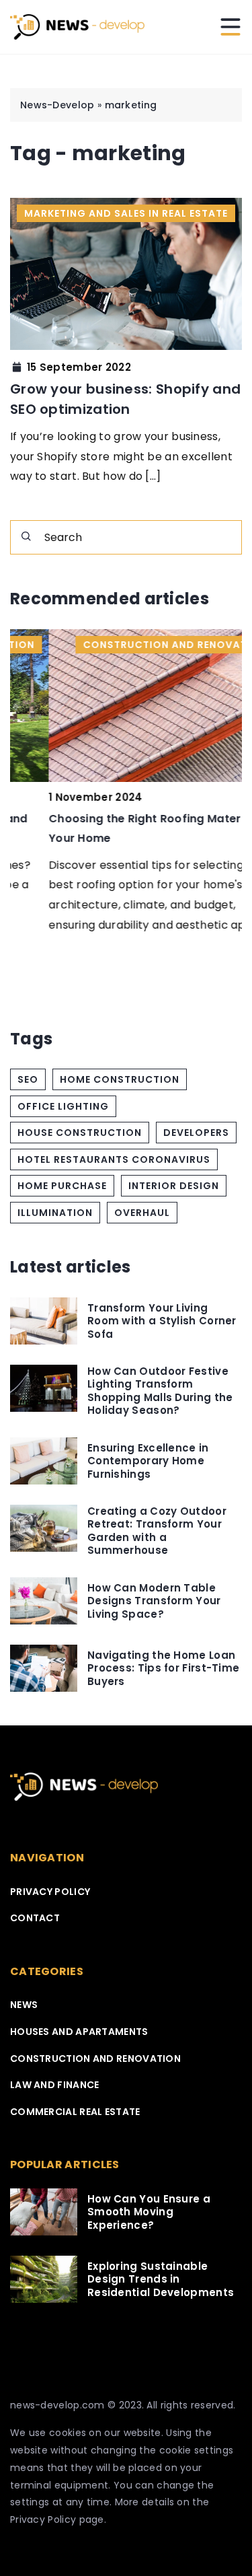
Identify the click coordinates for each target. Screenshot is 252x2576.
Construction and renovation (95, 2059)
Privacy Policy (43, 2519)
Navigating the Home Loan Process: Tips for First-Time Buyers (163, 1669)
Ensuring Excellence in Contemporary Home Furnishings (148, 1461)
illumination (55, 1213)
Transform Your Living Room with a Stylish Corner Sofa (162, 1321)
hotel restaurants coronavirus (114, 1159)
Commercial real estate (75, 2112)
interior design (174, 1186)
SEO (28, 1079)
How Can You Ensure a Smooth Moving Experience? (149, 2212)
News (24, 2005)
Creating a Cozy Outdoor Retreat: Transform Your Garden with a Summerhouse (157, 1531)
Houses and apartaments (79, 2032)
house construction (80, 1133)
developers (196, 1133)
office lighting (63, 1106)
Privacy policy (50, 1892)
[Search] (26, 536)
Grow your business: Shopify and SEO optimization (125, 399)
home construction (120, 1079)
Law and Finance (55, 2085)
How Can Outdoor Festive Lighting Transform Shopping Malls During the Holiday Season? (160, 1391)
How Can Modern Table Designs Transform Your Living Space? (154, 1601)
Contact (35, 1918)
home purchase (62, 1186)
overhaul (142, 1213)
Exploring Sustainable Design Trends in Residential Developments (161, 2280)
